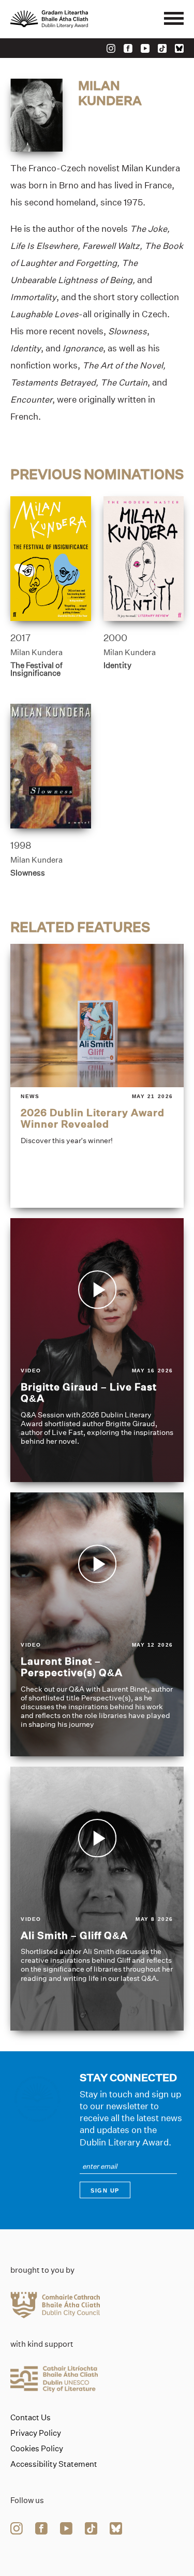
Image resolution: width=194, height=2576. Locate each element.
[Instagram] (111, 48)
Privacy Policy (36, 2433)
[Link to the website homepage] (72, 19)
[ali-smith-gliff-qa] (97, 1899)
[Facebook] (128, 48)
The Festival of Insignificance (36, 669)
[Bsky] (179, 48)
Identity (117, 665)
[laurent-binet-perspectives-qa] (97, 1624)
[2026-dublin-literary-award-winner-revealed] (97, 1076)
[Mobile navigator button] (174, 19)
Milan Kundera (36, 652)
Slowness (28, 873)
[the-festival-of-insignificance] (51, 559)
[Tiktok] (162, 48)
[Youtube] (145, 48)
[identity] (144, 559)
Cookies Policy (37, 2449)
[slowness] (51, 766)
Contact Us (31, 2418)
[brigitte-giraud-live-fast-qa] (97, 1350)
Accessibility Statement (54, 2464)
